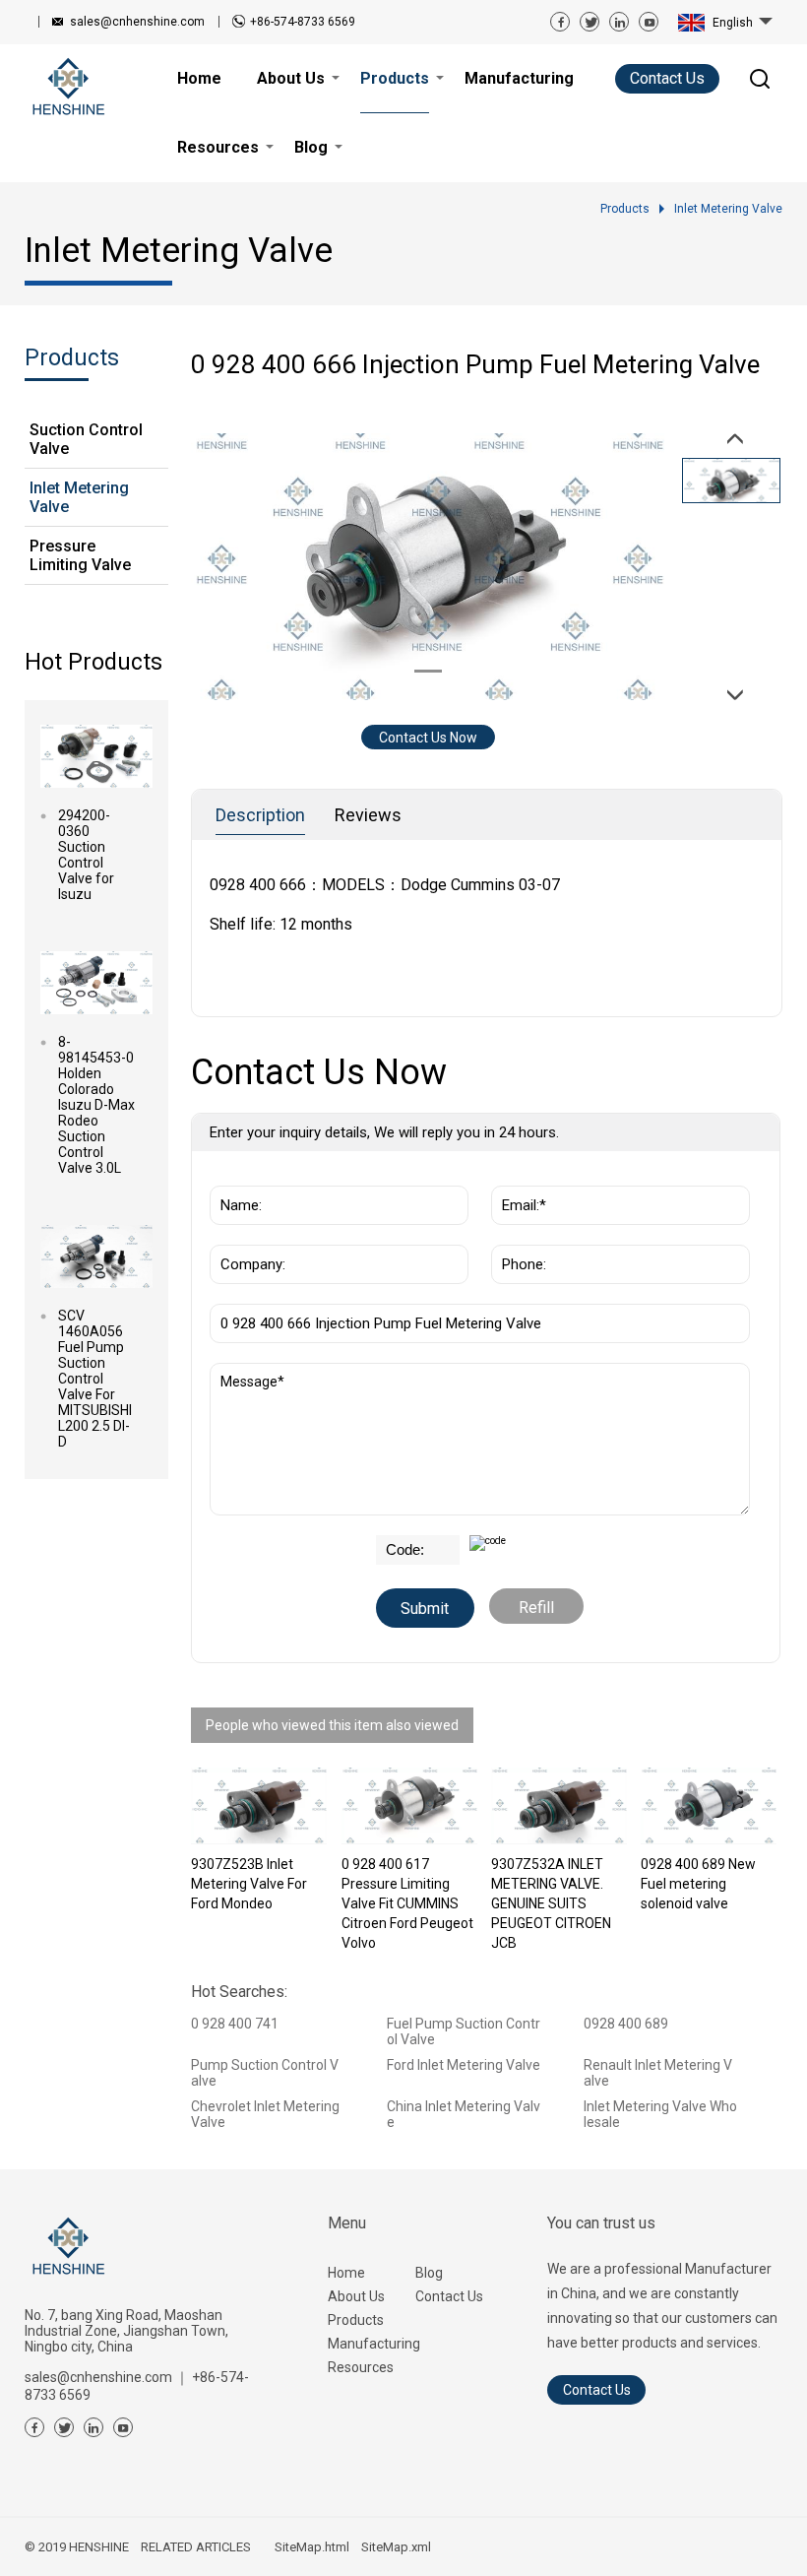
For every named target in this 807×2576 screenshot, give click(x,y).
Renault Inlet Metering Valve (658, 2073)
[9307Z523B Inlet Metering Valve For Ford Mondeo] (259, 1806)
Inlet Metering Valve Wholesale (660, 2114)
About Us (356, 2296)
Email (514, 1176)
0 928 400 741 (235, 2024)
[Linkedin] (619, 22)
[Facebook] (560, 22)
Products (356, 2320)
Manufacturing (372, 2344)
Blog (429, 2273)
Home (346, 2273)
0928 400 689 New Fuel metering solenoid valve (698, 1884)
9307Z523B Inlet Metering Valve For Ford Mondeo (249, 1884)
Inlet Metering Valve (79, 497)
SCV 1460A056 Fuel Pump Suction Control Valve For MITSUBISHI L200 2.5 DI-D (95, 1379)
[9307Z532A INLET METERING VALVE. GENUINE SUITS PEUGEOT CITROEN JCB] (559, 1806)
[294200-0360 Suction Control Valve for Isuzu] (96, 756)
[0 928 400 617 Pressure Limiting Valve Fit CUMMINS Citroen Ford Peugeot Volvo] (409, 1806)
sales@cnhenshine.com (137, 22)
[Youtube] (649, 22)
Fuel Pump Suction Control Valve (464, 2031)
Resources (361, 2367)
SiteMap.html (312, 2547)
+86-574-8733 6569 (303, 22)
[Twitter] (590, 22)
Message (249, 1373)
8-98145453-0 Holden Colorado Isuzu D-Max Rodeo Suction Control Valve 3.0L (96, 1105)
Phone (517, 1235)
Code (396, 1545)
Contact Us (667, 78)
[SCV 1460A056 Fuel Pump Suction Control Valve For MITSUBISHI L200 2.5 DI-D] (96, 1256)
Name (234, 1176)
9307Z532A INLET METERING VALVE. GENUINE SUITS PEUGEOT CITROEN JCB (551, 1903)
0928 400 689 (626, 2024)
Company (246, 1235)
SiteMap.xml (396, 2547)
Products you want (279, 1294)
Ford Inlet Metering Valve (464, 2065)
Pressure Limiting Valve (80, 555)
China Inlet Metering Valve (464, 2114)
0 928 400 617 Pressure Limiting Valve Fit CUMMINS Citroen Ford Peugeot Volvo (407, 1903)
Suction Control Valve (86, 439)
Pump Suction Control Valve (265, 2073)
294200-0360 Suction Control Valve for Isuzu (86, 855)
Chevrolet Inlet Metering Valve (265, 2114)
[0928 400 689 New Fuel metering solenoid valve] (709, 1806)
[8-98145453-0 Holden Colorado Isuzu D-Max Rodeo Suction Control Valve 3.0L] (96, 983)
